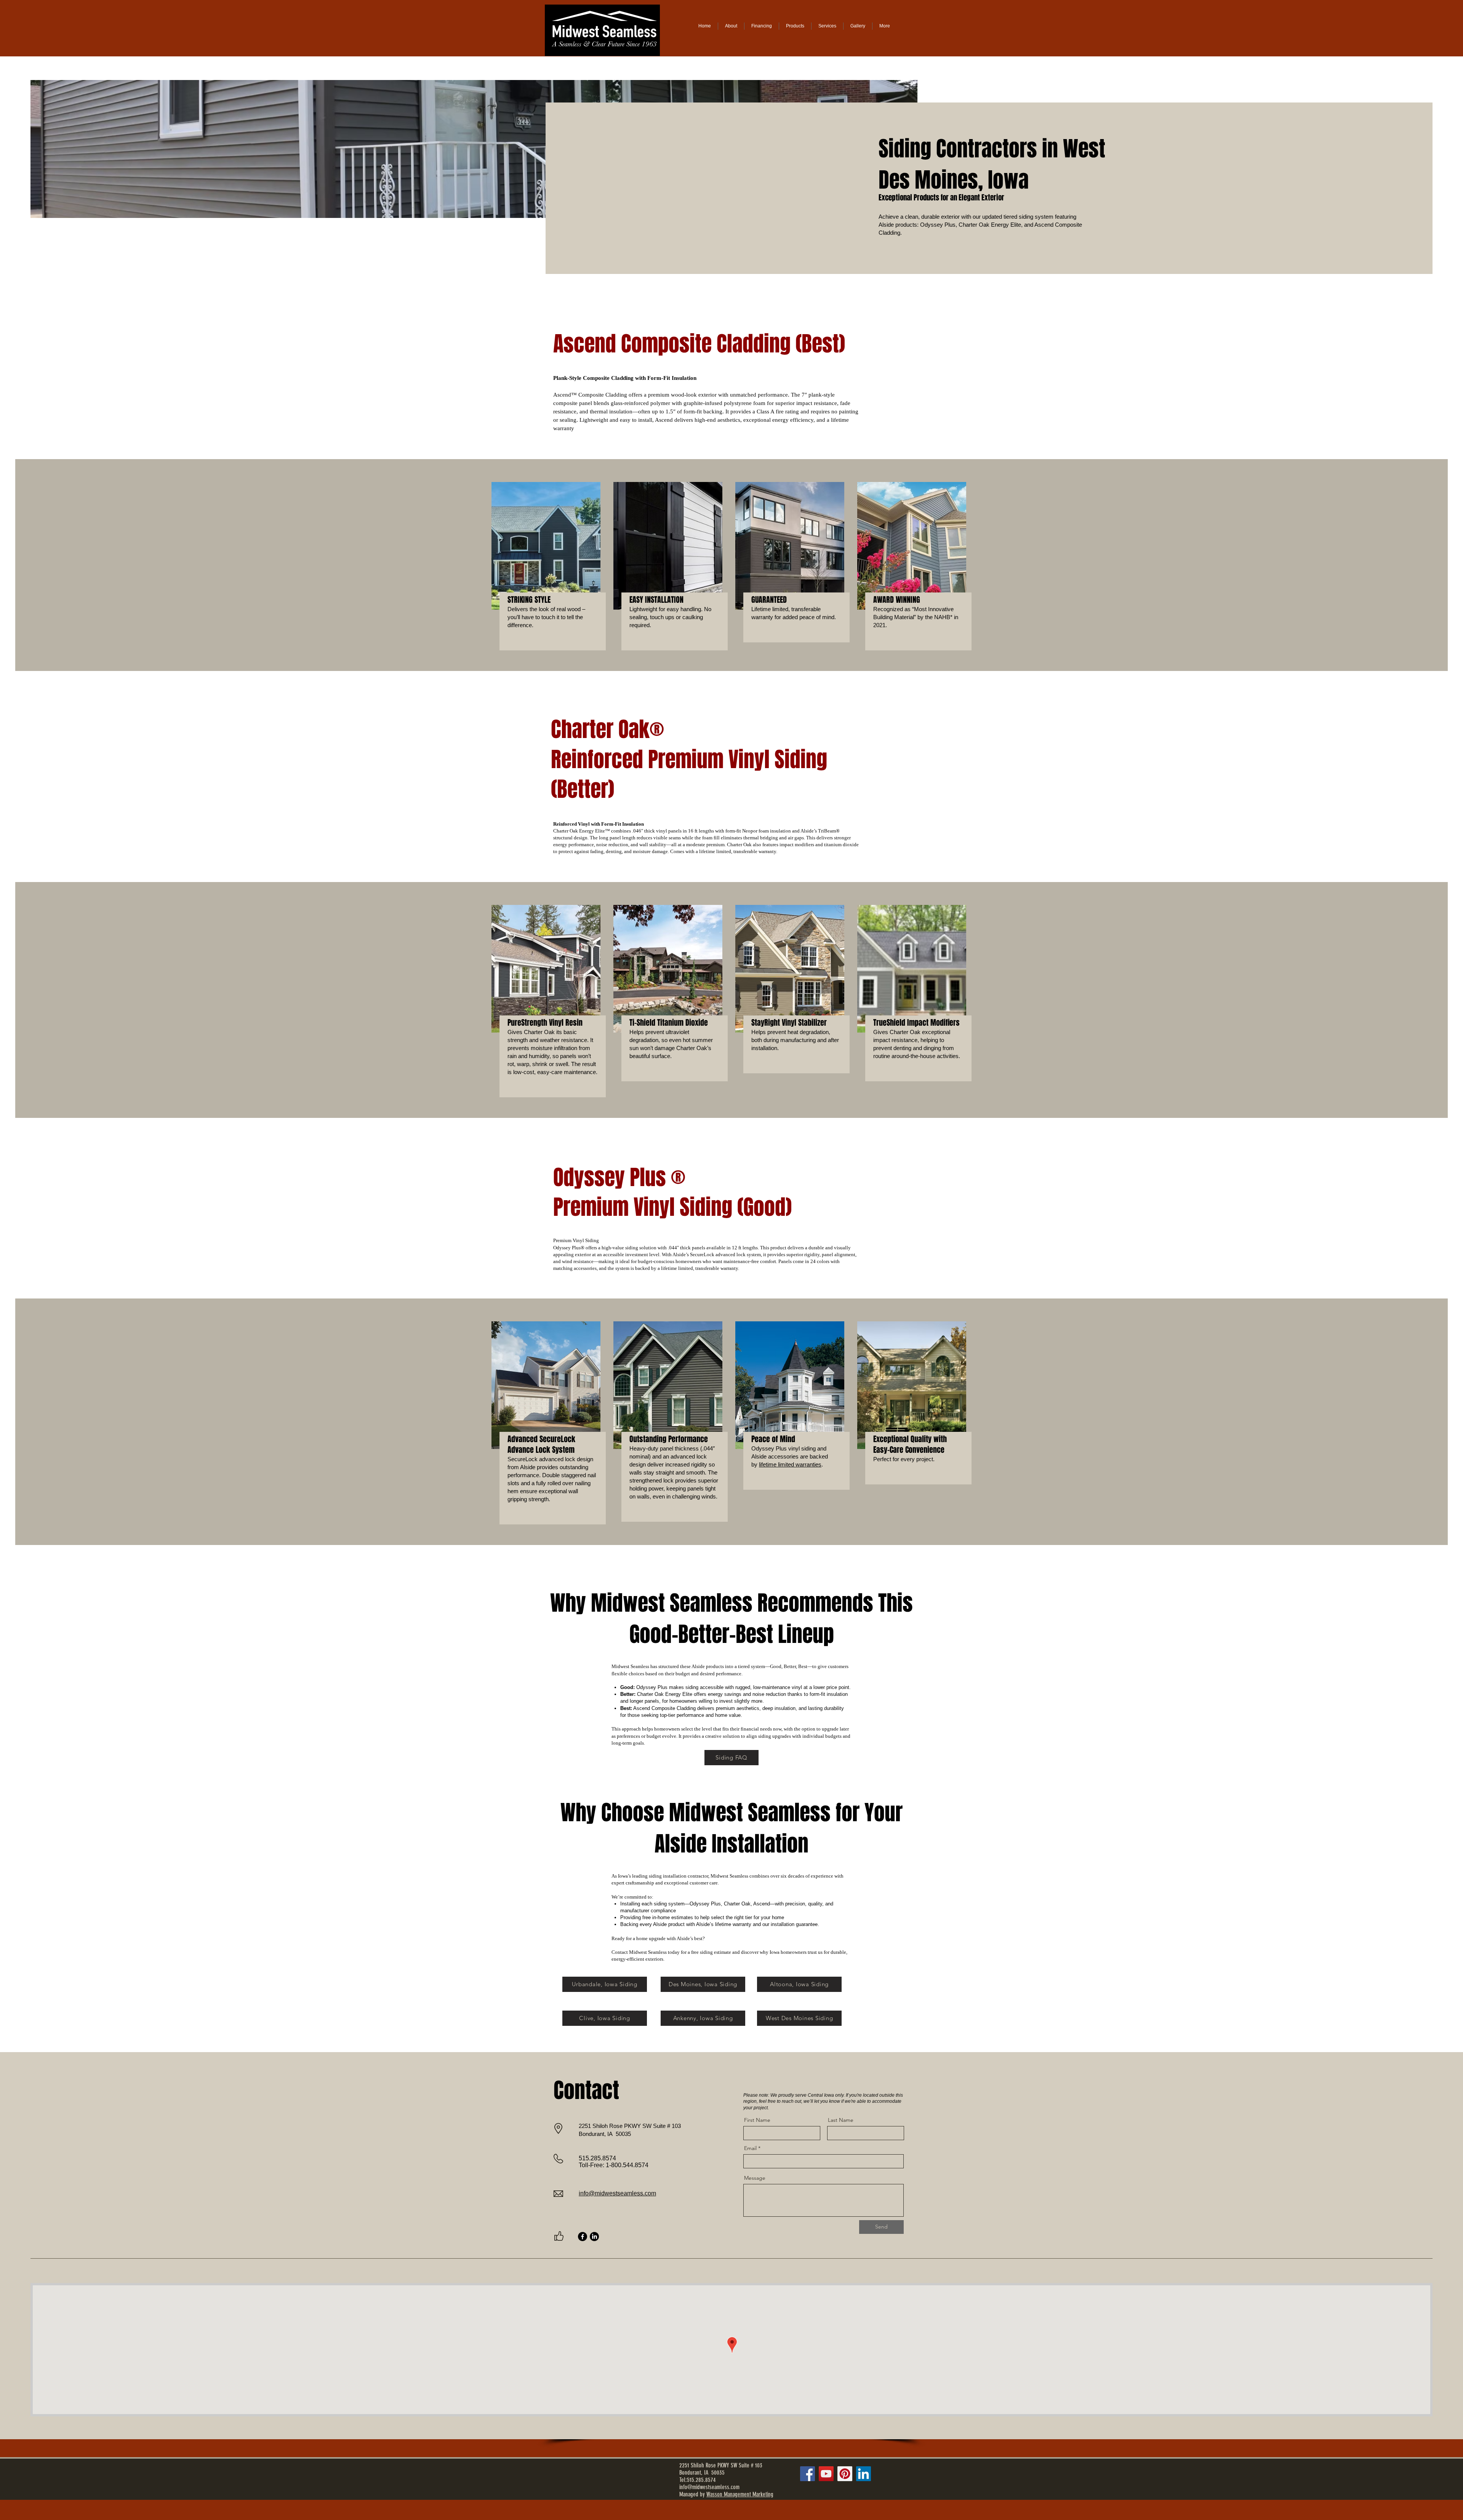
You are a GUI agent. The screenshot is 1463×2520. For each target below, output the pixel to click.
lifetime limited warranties (790, 1464)
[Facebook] (583, 2237)
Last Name (841, 2120)
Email (750, 2148)
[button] (827, 26)
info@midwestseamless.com (617, 2193)
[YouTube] (826, 2474)
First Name (757, 2120)
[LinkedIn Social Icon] (864, 2474)
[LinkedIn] (594, 2237)
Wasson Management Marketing (740, 2494)
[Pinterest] (845, 2474)
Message (755, 2178)
